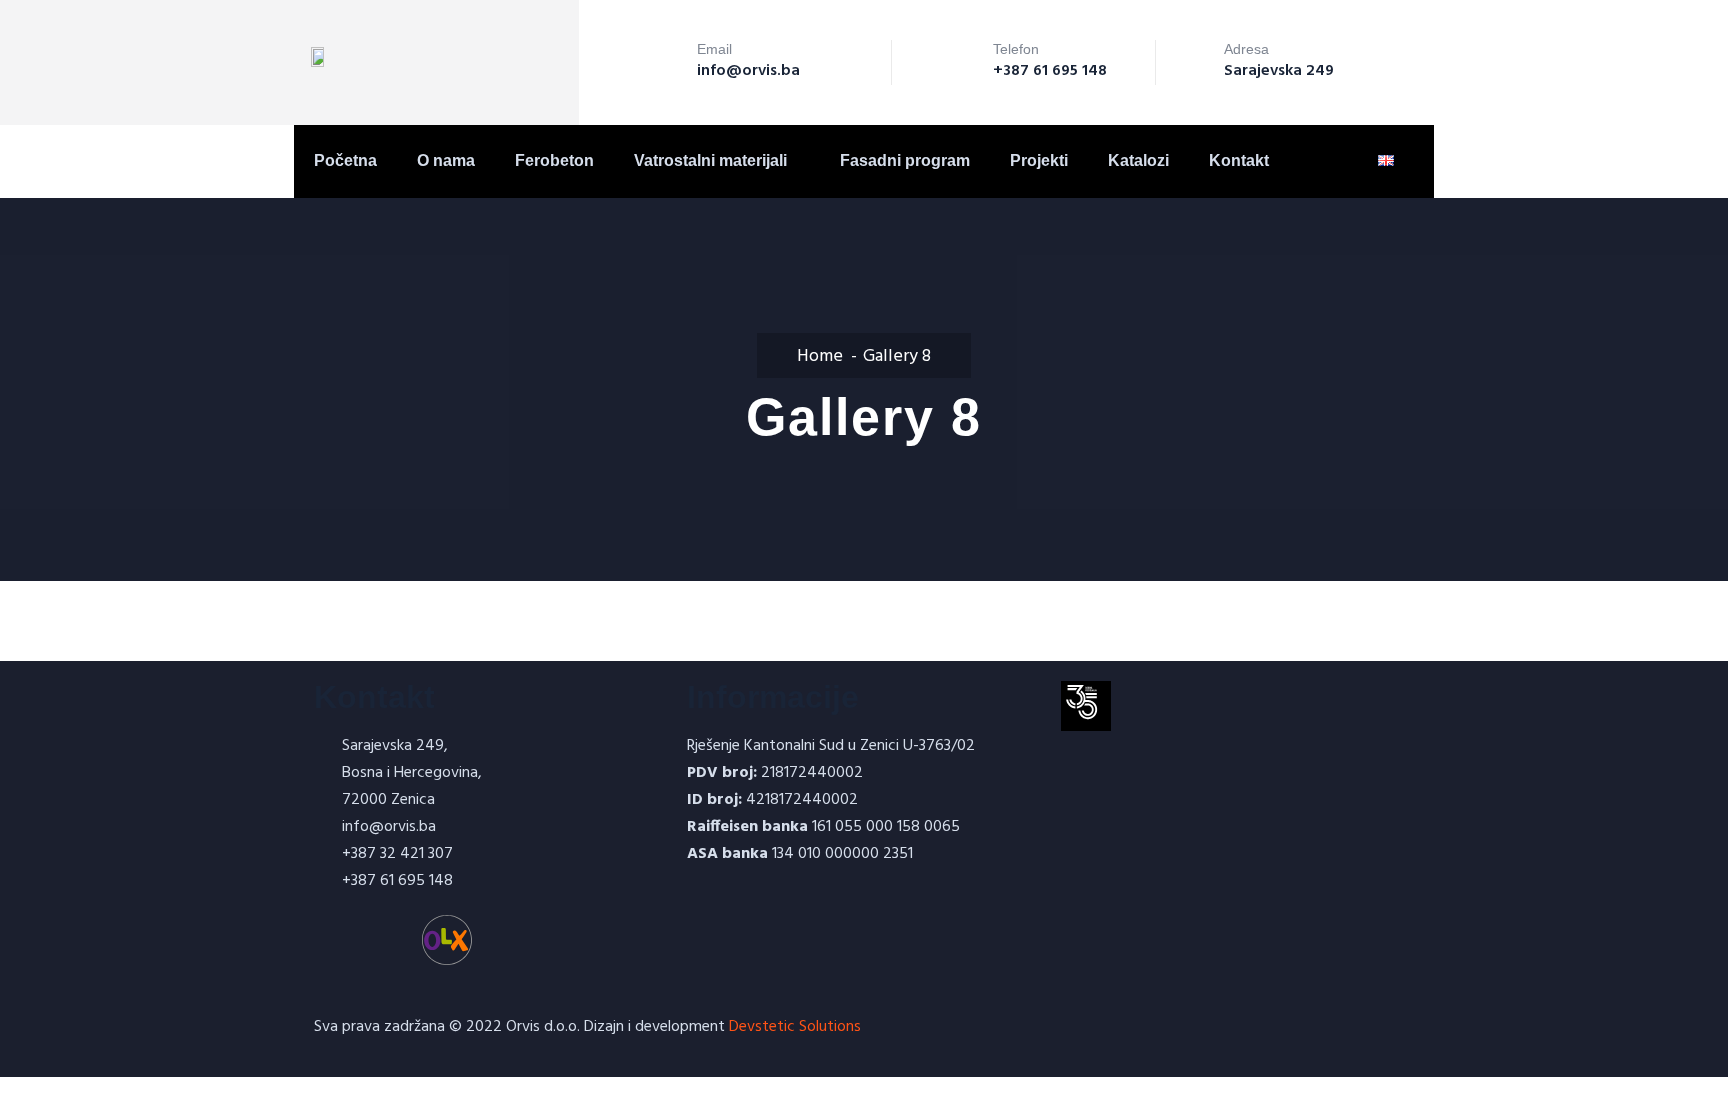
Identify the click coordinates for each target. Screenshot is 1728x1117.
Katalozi (1138, 160)
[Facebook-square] (339, 940)
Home (820, 356)
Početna (345, 160)
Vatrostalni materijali (710, 160)
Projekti (1039, 160)
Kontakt (1239, 160)
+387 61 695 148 (1050, 71)
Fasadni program (905, 160)
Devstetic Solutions (795, 1027)
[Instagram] (393, 940)
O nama (446, 160)
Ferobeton (554, 160)
